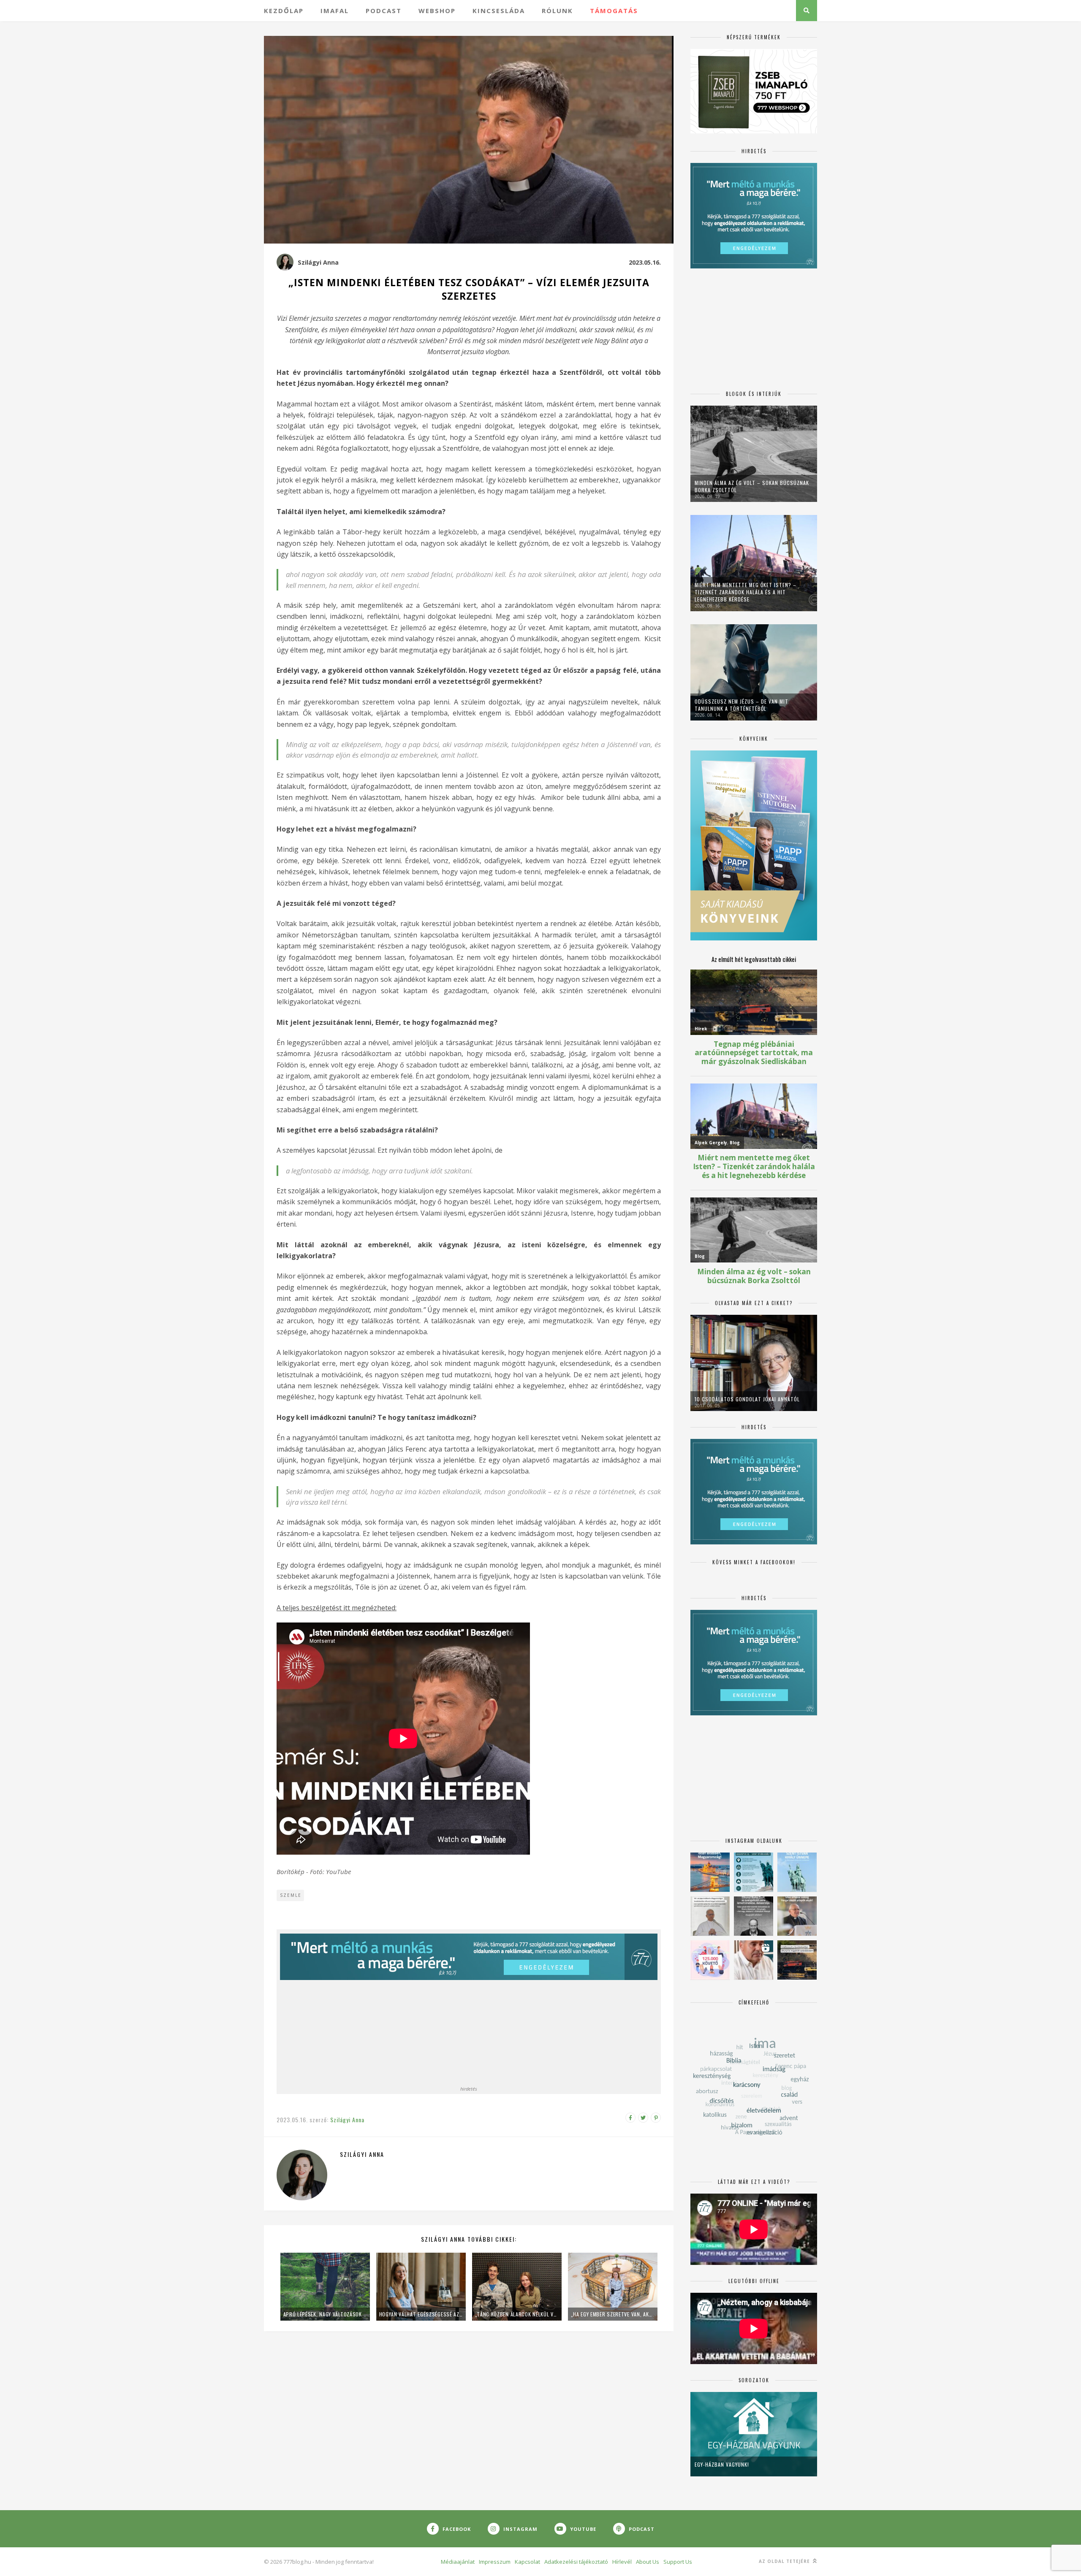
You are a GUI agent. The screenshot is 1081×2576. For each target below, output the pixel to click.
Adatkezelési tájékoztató (576, 2562)
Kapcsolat (527, 2562)
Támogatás (614, 11)
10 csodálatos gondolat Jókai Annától (747, 1399)
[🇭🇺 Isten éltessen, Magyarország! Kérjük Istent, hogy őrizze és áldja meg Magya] (710, 1872)
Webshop (437, 11)
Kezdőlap (284, 11)
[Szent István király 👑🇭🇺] (754, 1872)
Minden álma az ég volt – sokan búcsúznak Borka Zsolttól (752, 486)
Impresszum (495, 2562)
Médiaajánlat (458, 2562)
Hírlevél (622, 2562)
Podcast (384, 11)
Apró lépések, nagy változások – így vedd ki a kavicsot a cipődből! (325, 2314)
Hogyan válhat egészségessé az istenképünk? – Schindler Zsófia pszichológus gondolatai (421, 2314)
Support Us (678, 2562)
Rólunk (557, 11)
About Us (648, 2562)
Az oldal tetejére (785, 2561)
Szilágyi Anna (318, 262)
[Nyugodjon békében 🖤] (754, 1916)
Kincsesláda (499, 11)
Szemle (291, 1895)
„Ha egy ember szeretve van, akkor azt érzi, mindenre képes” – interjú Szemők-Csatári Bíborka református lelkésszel (613, 2314)
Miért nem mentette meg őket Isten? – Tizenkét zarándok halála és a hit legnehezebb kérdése (746, 592)
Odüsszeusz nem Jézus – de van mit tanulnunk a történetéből (741, 705)
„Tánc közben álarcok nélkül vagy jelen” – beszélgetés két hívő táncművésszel (517, 2314)
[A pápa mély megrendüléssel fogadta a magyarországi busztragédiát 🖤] (710, 1916)
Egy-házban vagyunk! (722, 2464)
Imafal (335, 11)
